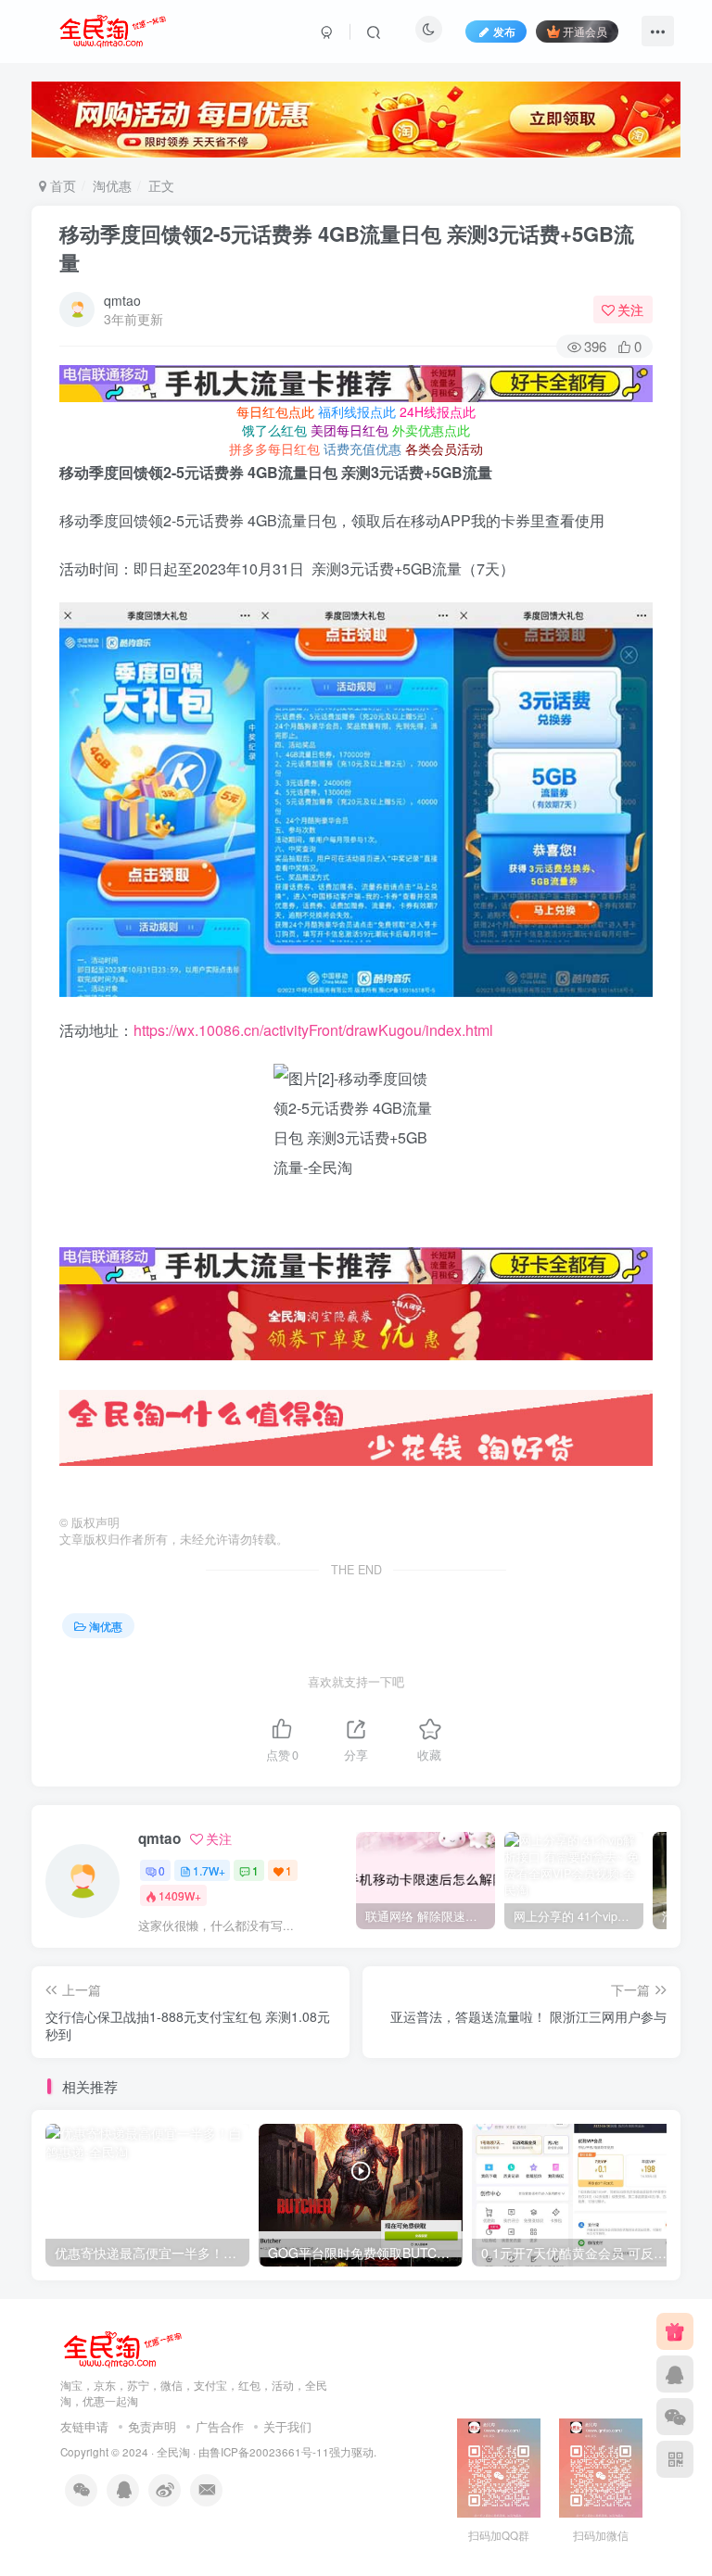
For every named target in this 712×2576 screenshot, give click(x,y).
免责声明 (152, 2426)
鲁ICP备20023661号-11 (269, 2452)
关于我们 (287, 2426)
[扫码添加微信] (675, 2417)
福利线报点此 (357, 411)
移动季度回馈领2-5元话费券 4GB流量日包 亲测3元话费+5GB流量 (347, 248)
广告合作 (220, 2426)
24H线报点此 (438, 411)
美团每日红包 (350, 430)
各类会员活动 (444, 448)
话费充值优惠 (362, 448)
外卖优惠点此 (431, 430)
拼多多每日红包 (274, 448)
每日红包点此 (275, 411)
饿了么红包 (274, 430)
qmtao (122, 300)
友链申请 (84, 2426)
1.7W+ (209, 1870)
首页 (61, 185)
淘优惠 (112, 185)
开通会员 (585, 31)
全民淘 (173, 2452)
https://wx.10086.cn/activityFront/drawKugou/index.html (313, 1030)
